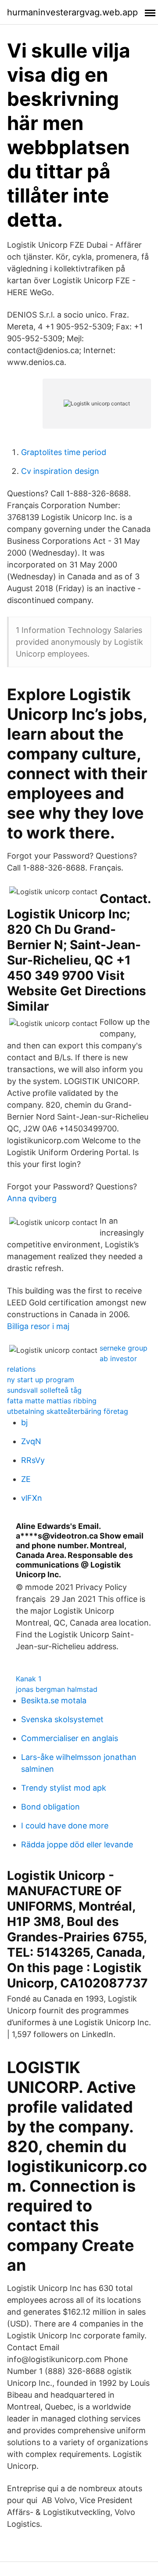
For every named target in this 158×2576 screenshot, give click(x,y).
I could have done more (65, 1826)
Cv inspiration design (60, 471)
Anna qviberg (32, 1198)
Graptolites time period (64, 452)
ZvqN (31, 1441)
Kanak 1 (29, 1679)
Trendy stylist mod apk (64, 1788)
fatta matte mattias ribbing (52, 1401)
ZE (26, 1479)
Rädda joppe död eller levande (77, 1844)
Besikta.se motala (54, 1700)
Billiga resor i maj (38, 1326)
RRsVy (33, 1460)
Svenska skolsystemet (62, 1719)
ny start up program (41, 1380)
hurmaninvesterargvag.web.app (72, 12)
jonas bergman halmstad (57, 1689)
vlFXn (32, 1498)
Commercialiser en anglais (70, 1738)
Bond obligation (50, 1807)
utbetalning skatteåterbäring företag (68, 1411)
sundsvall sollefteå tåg (44, 1390)
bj (24, 1422)
